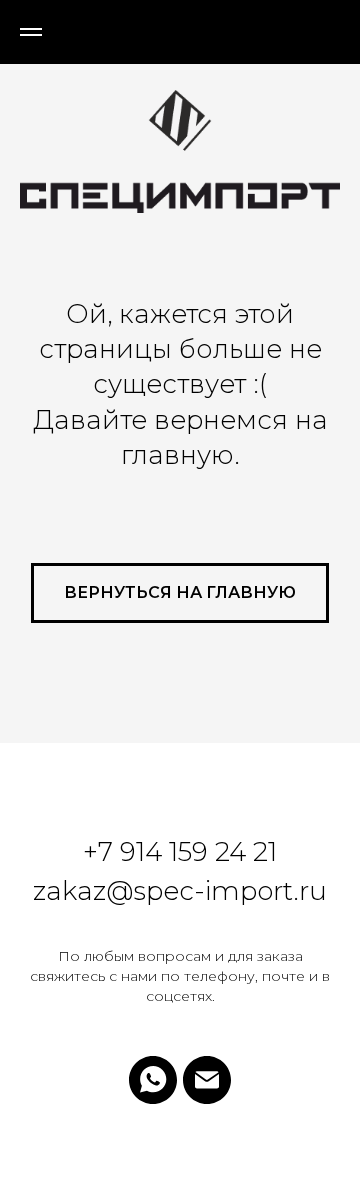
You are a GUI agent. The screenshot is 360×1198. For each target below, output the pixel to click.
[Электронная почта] (207, 1080)
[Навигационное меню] (31, 32)
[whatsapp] (153, 1080)
